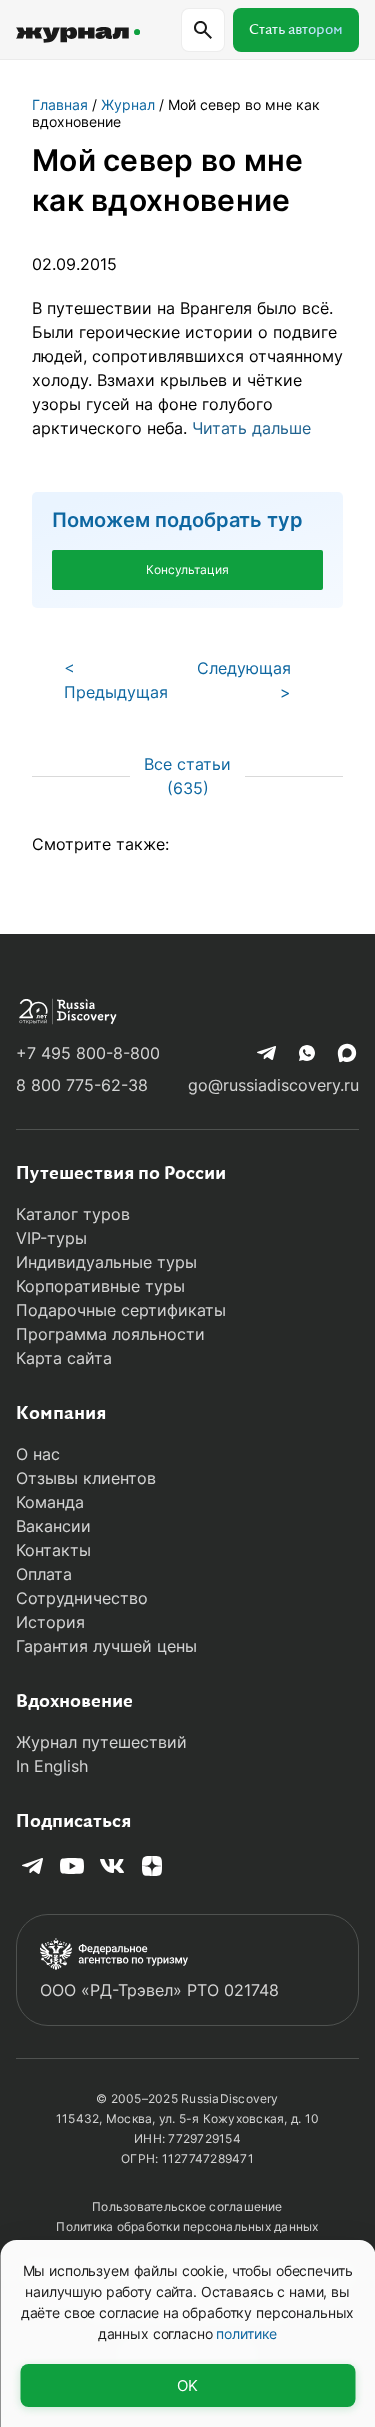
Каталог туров (73, 1214)
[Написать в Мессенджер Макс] (347, 1053)
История (50, 1622)
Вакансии (53, 1526)
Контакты (53, 1550)
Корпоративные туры (100, 1286)
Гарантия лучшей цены (106, 1646)
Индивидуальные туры (106, 1262)
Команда (50, 1502)
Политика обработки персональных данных (187, 2226)
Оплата (44, 1574)
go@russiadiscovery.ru (273, 1085)
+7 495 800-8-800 (88, 1053)
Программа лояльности (110, 1334)
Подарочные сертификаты (121, 1310)
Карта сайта (64, 1358)
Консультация (187, 569)
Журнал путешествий (101, 1742)
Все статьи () (187, 776)
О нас (38, 1454)
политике (246, 2333)
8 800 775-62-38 (82, 1085)
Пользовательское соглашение (187, 2206)
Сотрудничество (82, 1598)
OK (187, 2385)
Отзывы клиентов (86, 1478)
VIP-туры (51, 1238)
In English (52, 1766)
